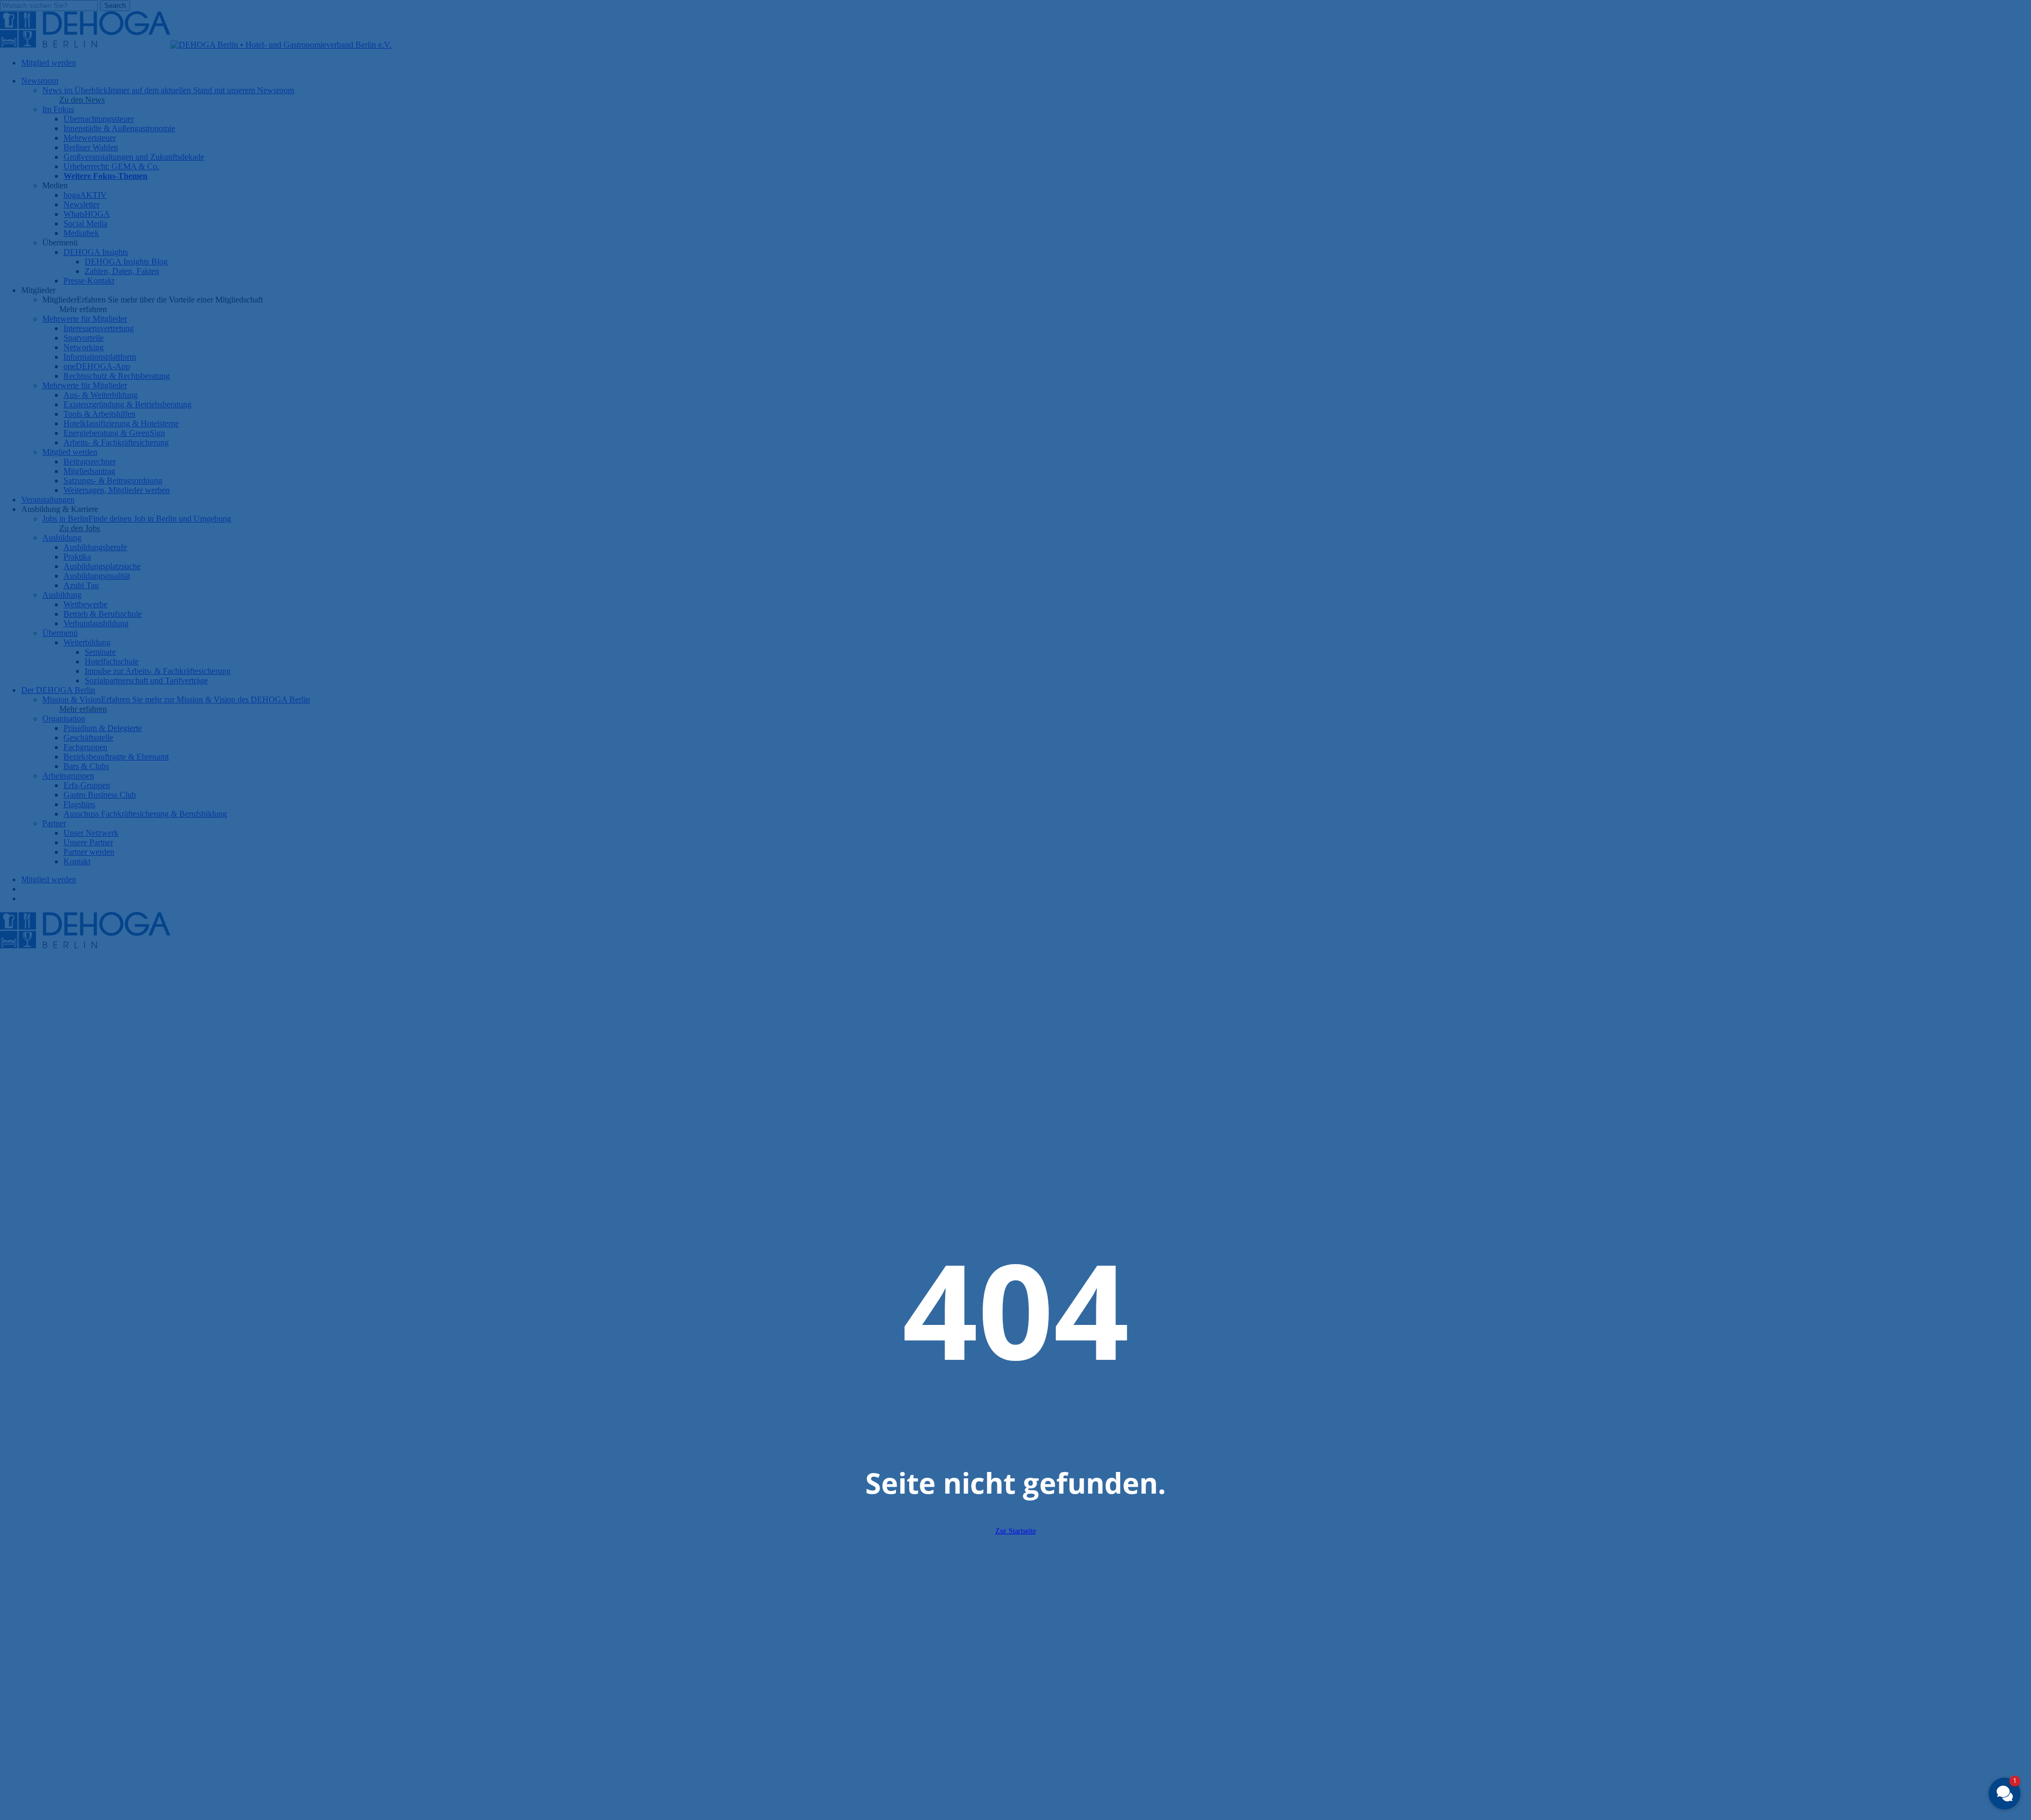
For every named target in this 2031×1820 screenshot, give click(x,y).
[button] (2005, 1794)
